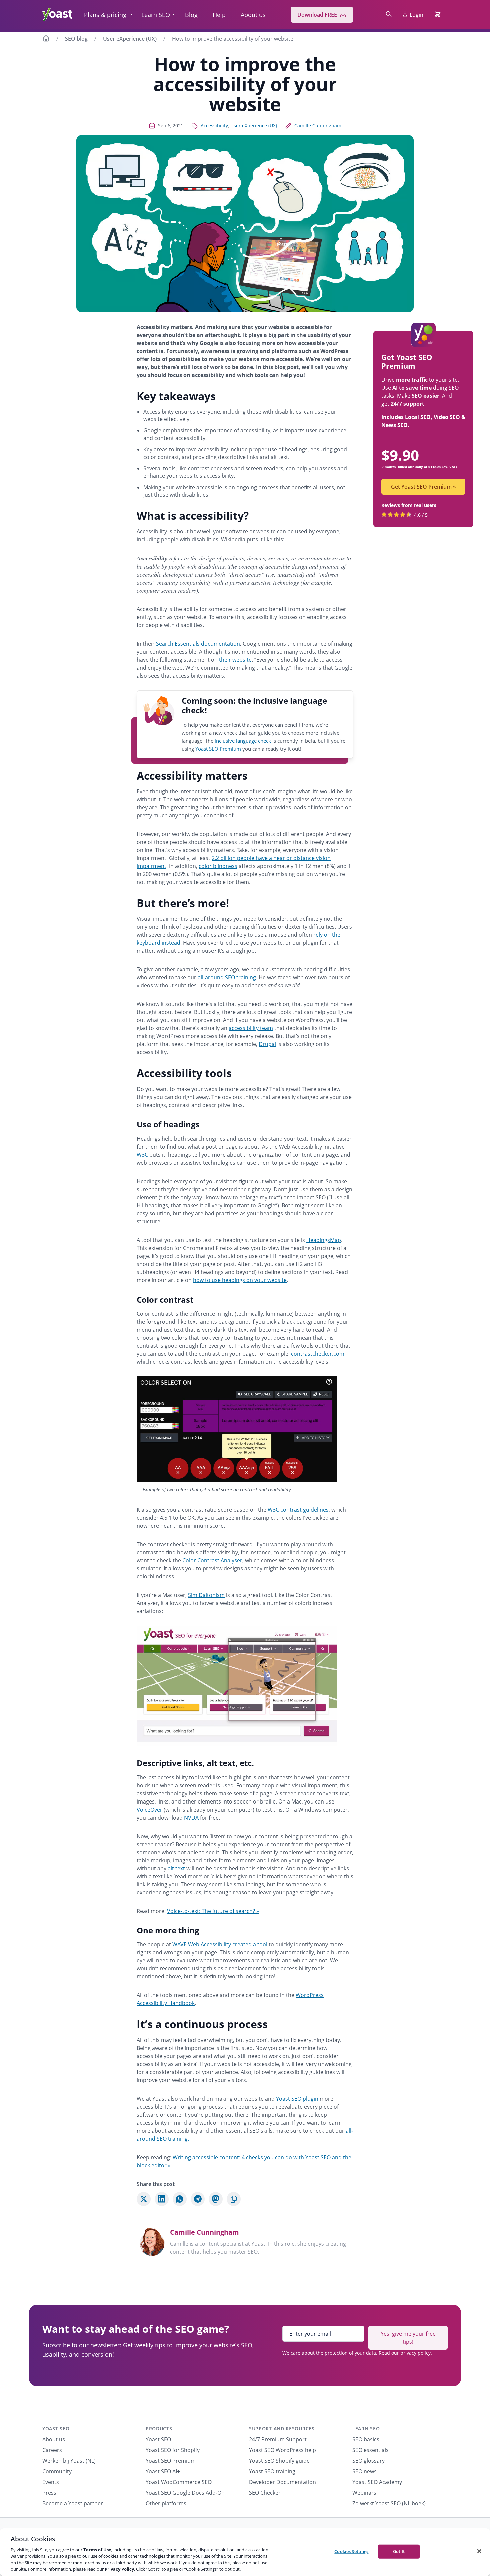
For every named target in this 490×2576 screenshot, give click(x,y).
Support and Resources (282, 2428)
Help (219, 15)
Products (159, 2428)
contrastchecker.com (318, 1354)
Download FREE (317, 15)
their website (235, 660)
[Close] (479, 2551)
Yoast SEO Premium (218, 749)
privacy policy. (416, 2353)
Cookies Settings (351, 2551)
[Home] (46, 39)
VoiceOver (149, 1810)
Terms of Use (97, 2550)
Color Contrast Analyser (212, 1560)
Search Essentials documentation (198, 644)
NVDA (191, 1818)
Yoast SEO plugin (297, 2099)
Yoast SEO (56, 2428)
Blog (191, 15)
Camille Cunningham (318, 126)
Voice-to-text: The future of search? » (213, 1911)
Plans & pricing (105, 15)
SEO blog (76, 39)
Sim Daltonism (206, 1595)
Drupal (267, 1044)
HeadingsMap (324, 1240)
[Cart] (438, 15)
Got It (399, 2551)
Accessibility (214, 126)
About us (253, 15)
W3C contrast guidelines (298, 1510)
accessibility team (251, 1028)
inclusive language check (243, 741)
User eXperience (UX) (130, 39)
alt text (176, 1868)
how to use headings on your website (240, 1280)
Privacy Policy (119, 2569)
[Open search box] (389, 15)
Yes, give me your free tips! (408, 2338)
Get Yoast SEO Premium (423, 487)
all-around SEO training (227, 977)
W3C (142, 1155)
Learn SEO (156, 15)
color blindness (218, 866)
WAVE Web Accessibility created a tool (220, 1944)
